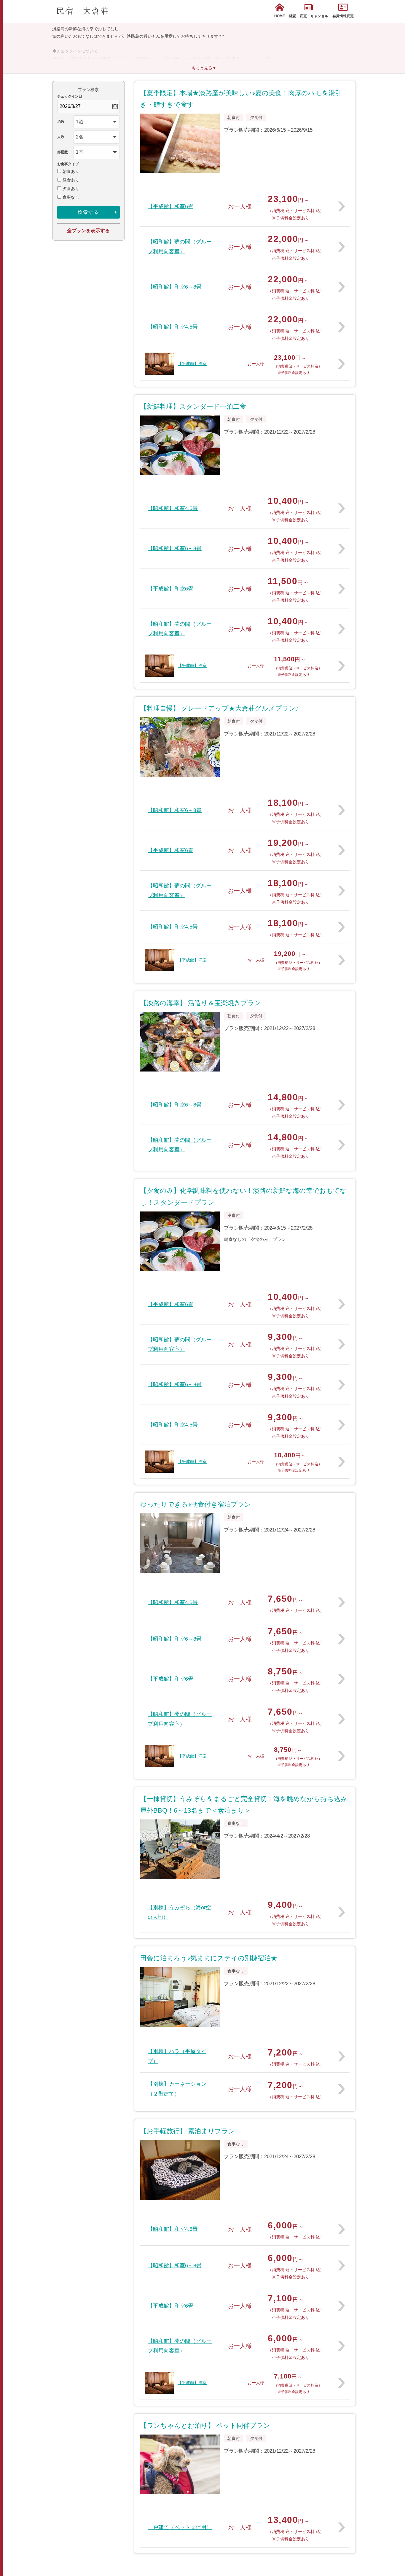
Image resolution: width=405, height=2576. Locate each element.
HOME (280, 16)
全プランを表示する (88, 231)
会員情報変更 (343, 16)
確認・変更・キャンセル (309, 16)
